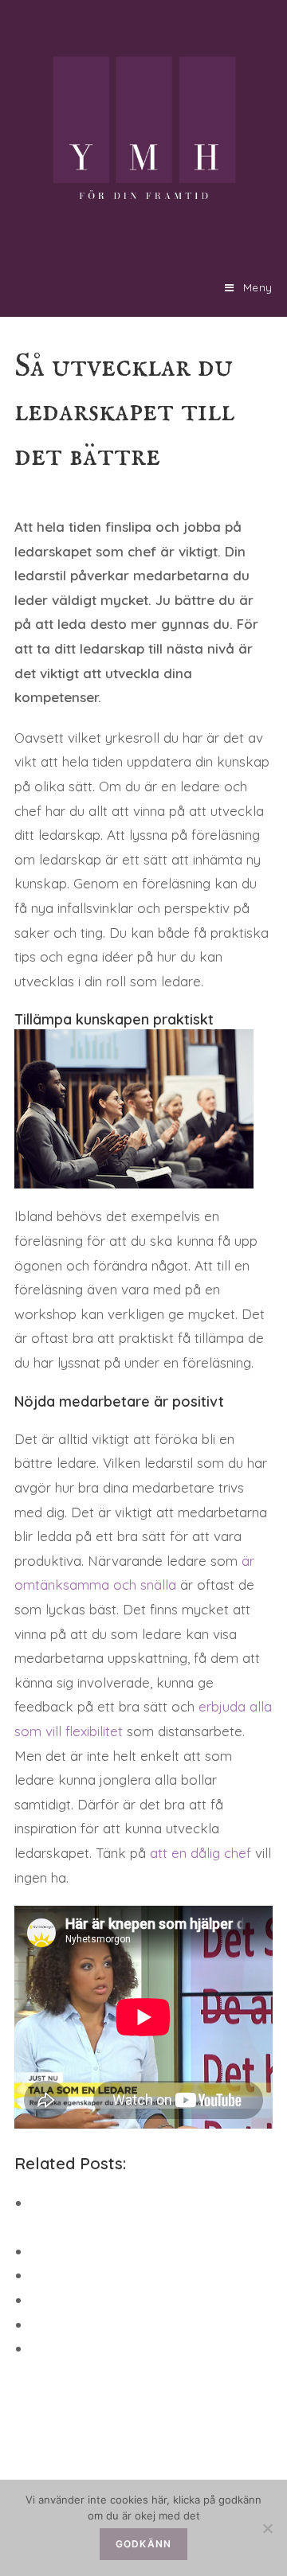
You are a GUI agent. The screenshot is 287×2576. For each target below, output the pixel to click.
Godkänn (143, 2544)
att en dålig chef (201, 1853)
